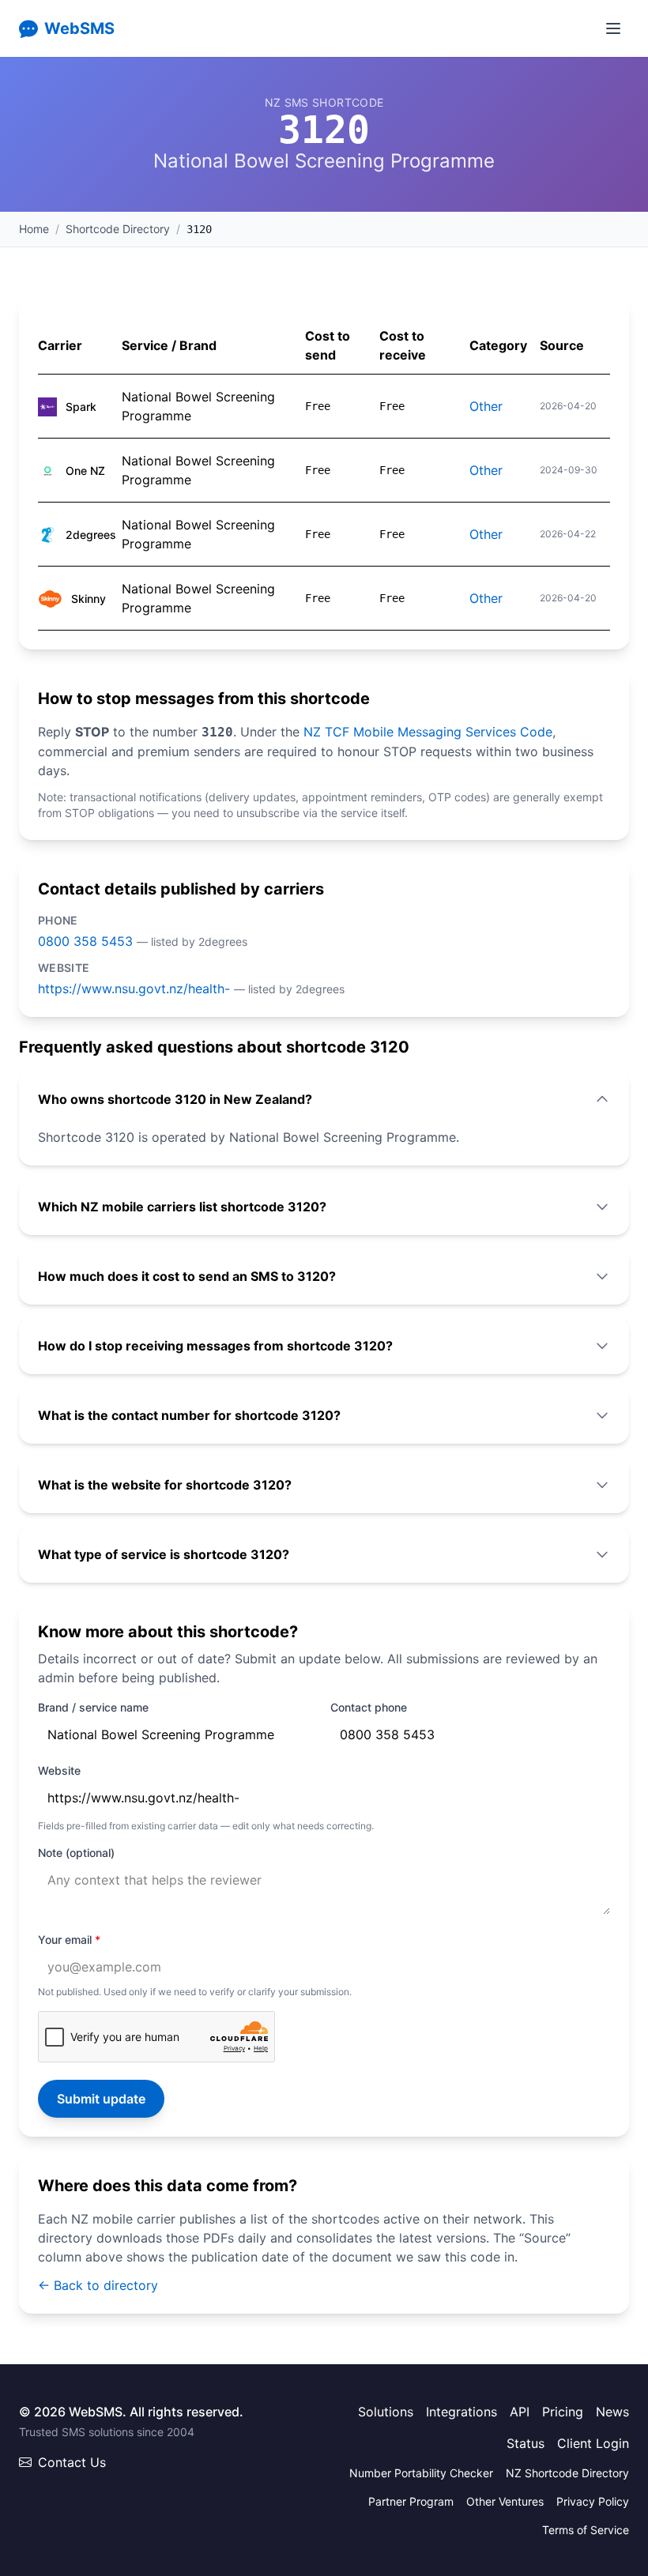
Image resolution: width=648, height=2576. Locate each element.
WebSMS (79, 28)
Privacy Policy (593, 2501)
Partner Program (411, 2501)
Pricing (563, 2412)
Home (34, 229)
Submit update (101, 2099)
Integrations (462, 2412)
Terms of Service (586, 2530)
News (612, 2412)
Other (486, 406)
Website (59, 1770)
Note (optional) (76, 1853)
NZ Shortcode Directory (567, 2473)
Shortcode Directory (118, 229)
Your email (69, 1940)
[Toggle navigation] (613, 28)
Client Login (593, 2443)
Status (526, 2443)
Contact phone (369, 1707)
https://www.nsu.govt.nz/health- (134, 989)
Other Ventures (505, 2501)
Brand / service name (93, 1707)
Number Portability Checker (421, 2473)
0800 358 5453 (85, 941)
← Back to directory (98, 2285)
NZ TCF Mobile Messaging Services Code (428, 732)
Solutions (386, 2412)
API (520, 2412)
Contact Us (72, 2462)
